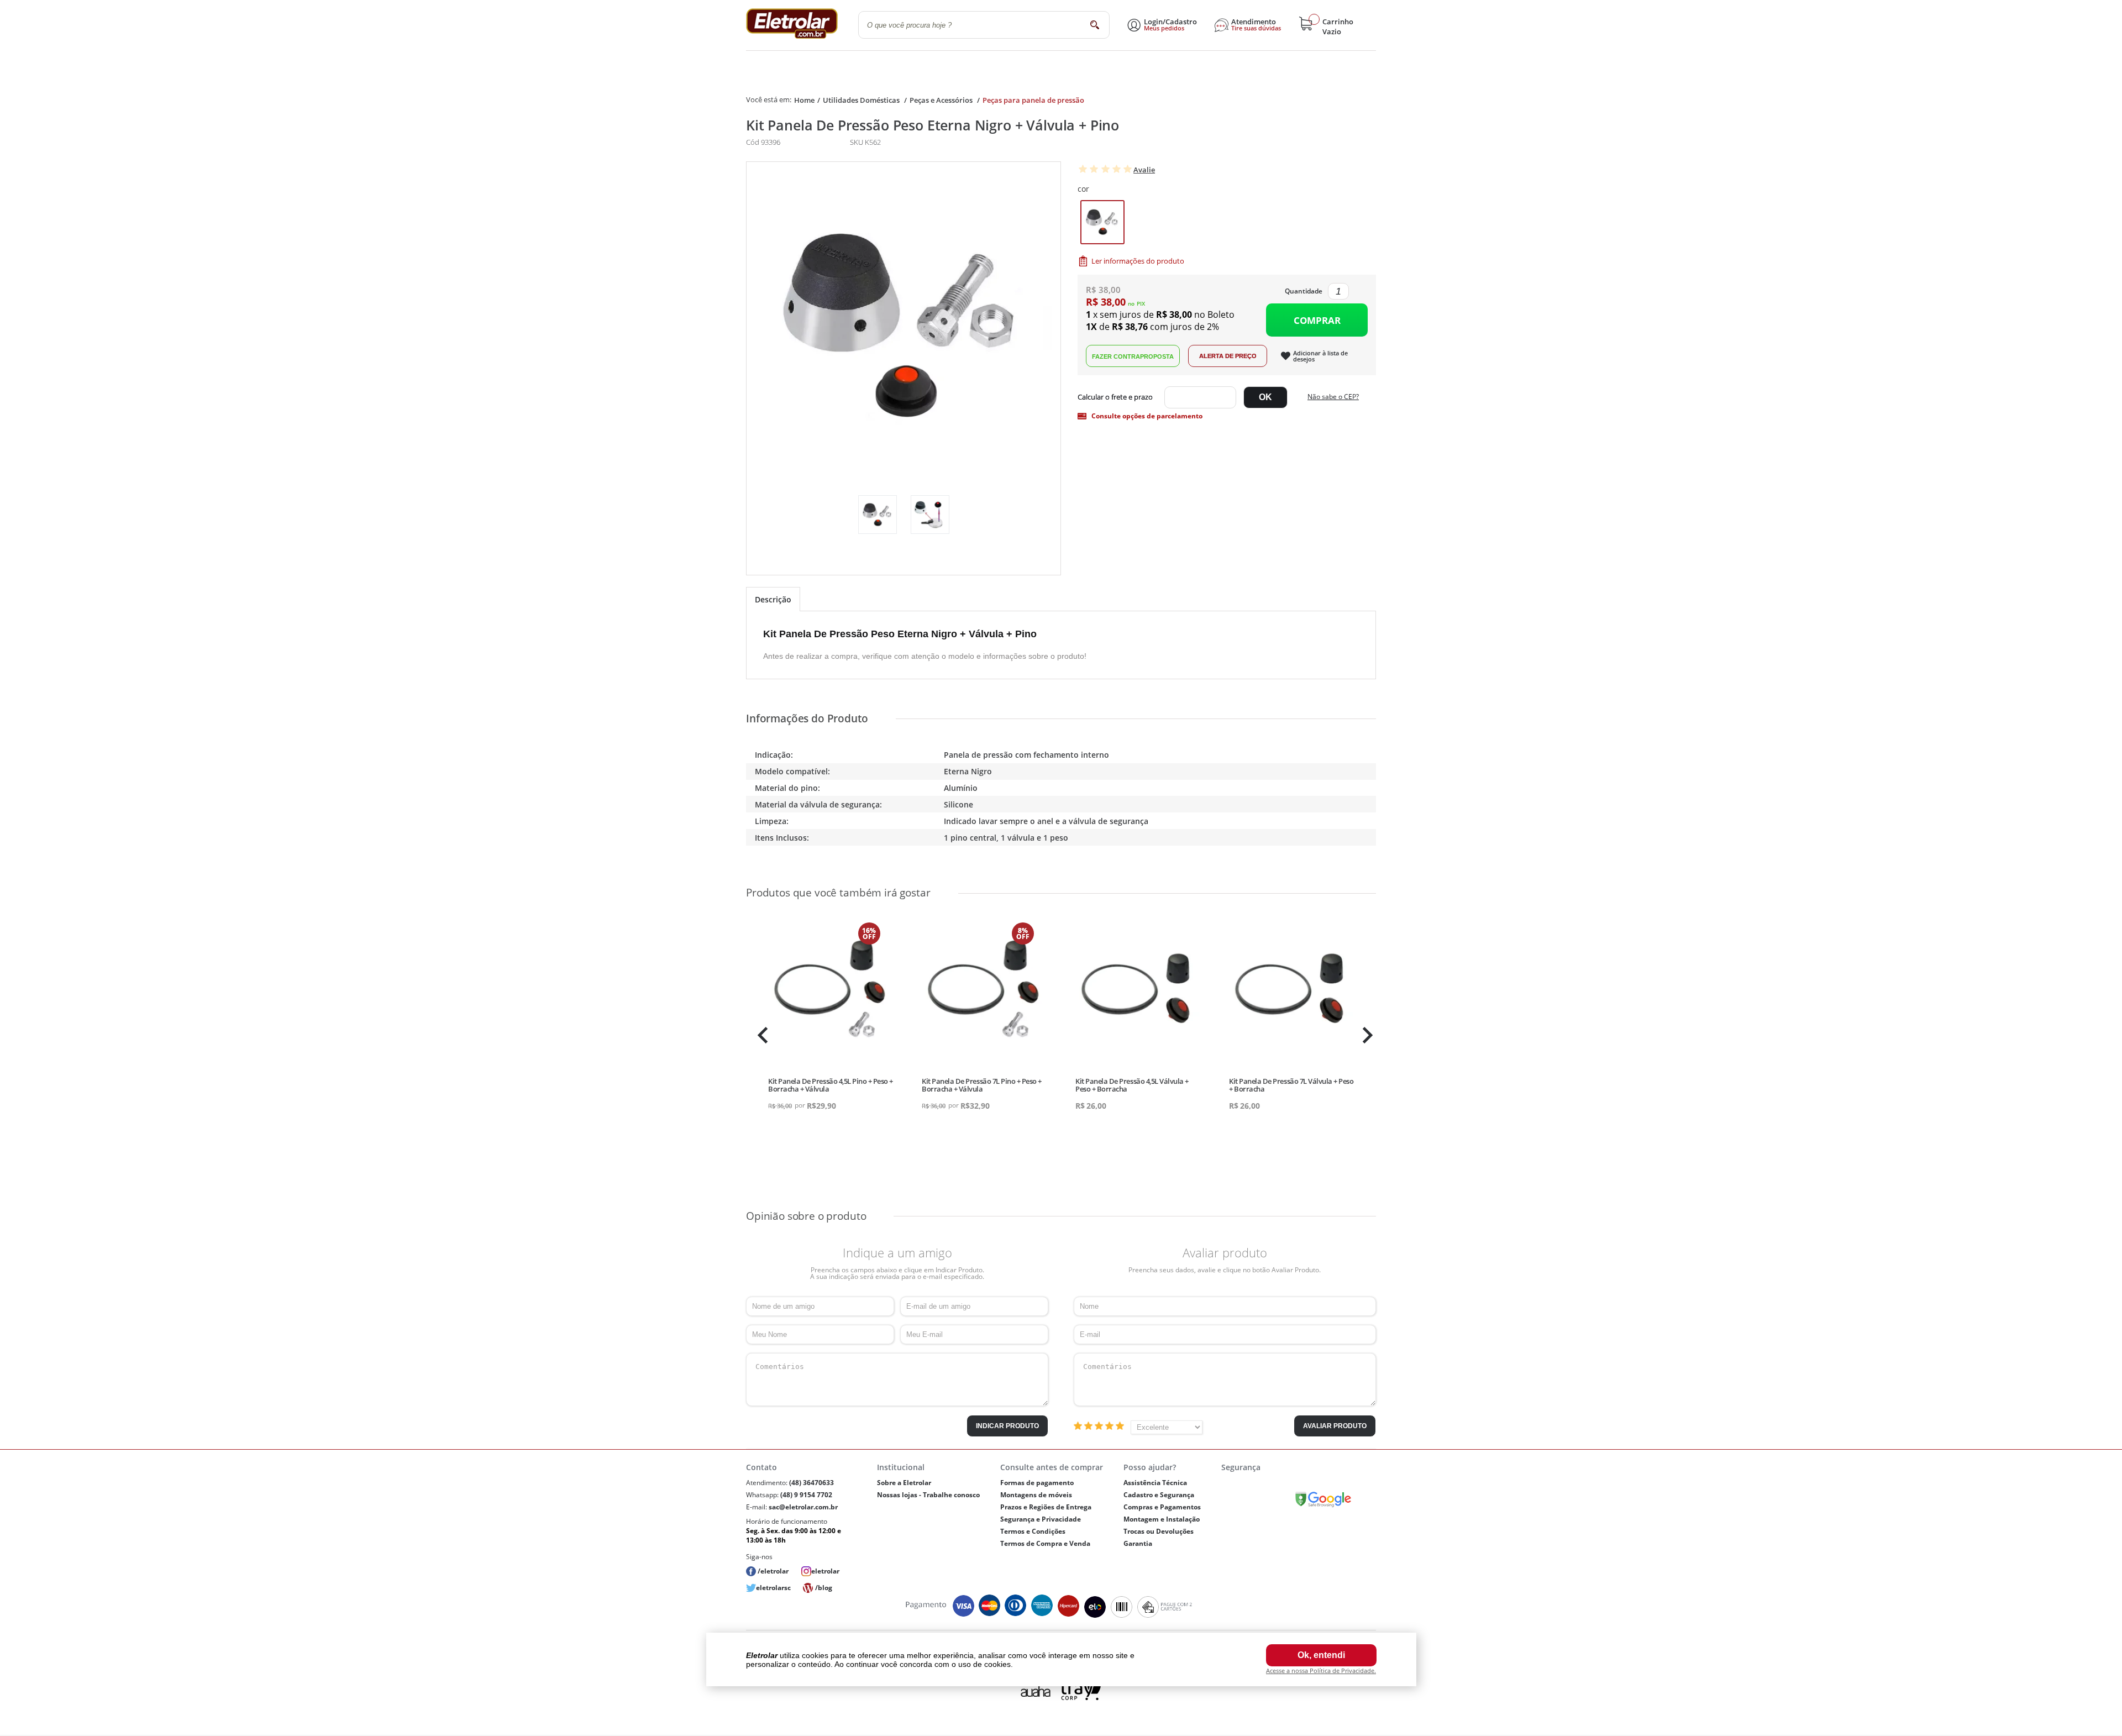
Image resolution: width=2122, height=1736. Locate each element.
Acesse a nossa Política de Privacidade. (1321, 1671)
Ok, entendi (1321, 1655)
